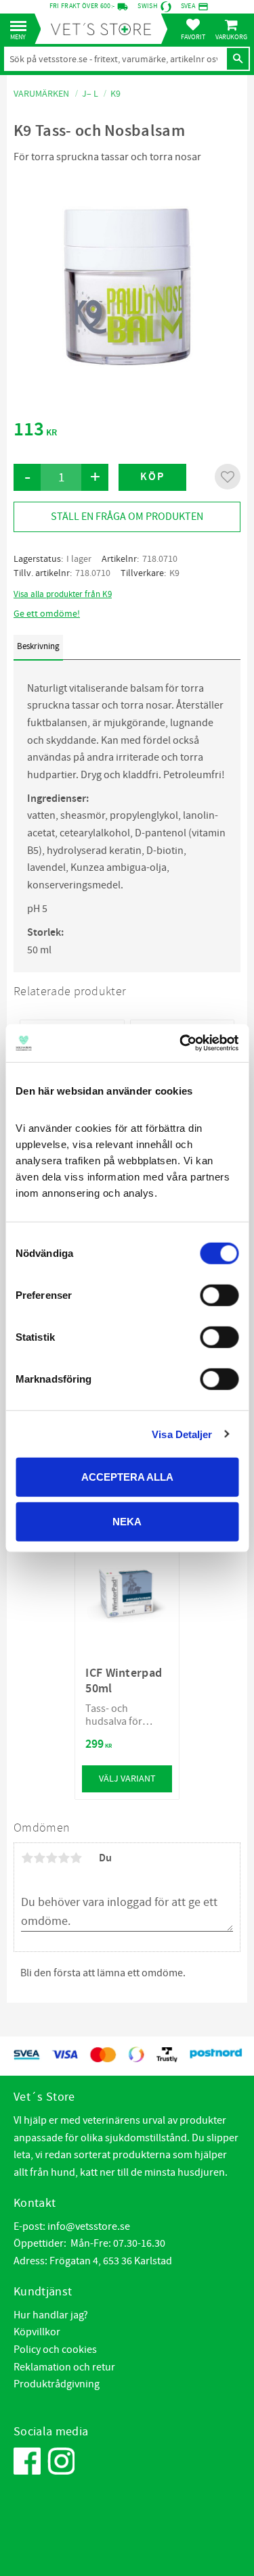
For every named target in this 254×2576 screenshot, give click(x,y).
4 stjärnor (64, 1858)
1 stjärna (27, 1858)
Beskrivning (38, 646)
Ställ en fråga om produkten (127, 517)
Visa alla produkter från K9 (63, 594)
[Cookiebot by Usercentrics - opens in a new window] (181, 1043)
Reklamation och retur (64, 2367)
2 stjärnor (39, 1858)
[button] (22, 27)
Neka (127, 1521)
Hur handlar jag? (51, 2315)
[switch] (219, 1295)
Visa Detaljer (182, 1434)
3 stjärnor (51, 1858)
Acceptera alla (127, 1477)
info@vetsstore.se (89, 2226)
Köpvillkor (37, 2332)
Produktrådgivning (57, 2384)
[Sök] (238, 59)
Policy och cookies (55, 2350)
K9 (174, 573)
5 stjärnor (76, 1858)
